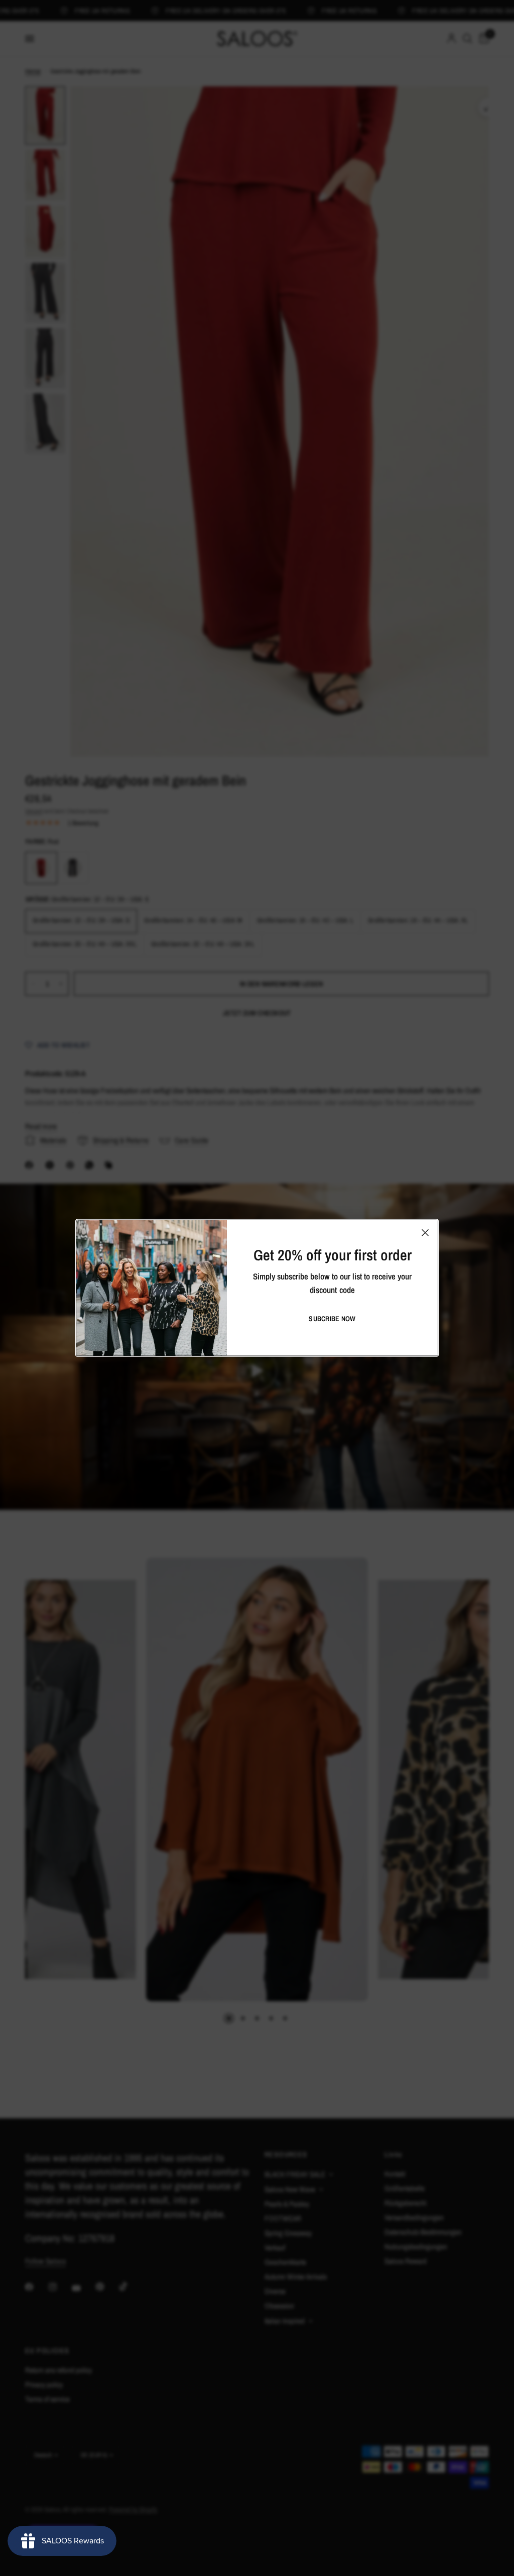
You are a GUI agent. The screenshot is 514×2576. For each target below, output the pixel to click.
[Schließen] (425, 1233)
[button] (332, 1319)
